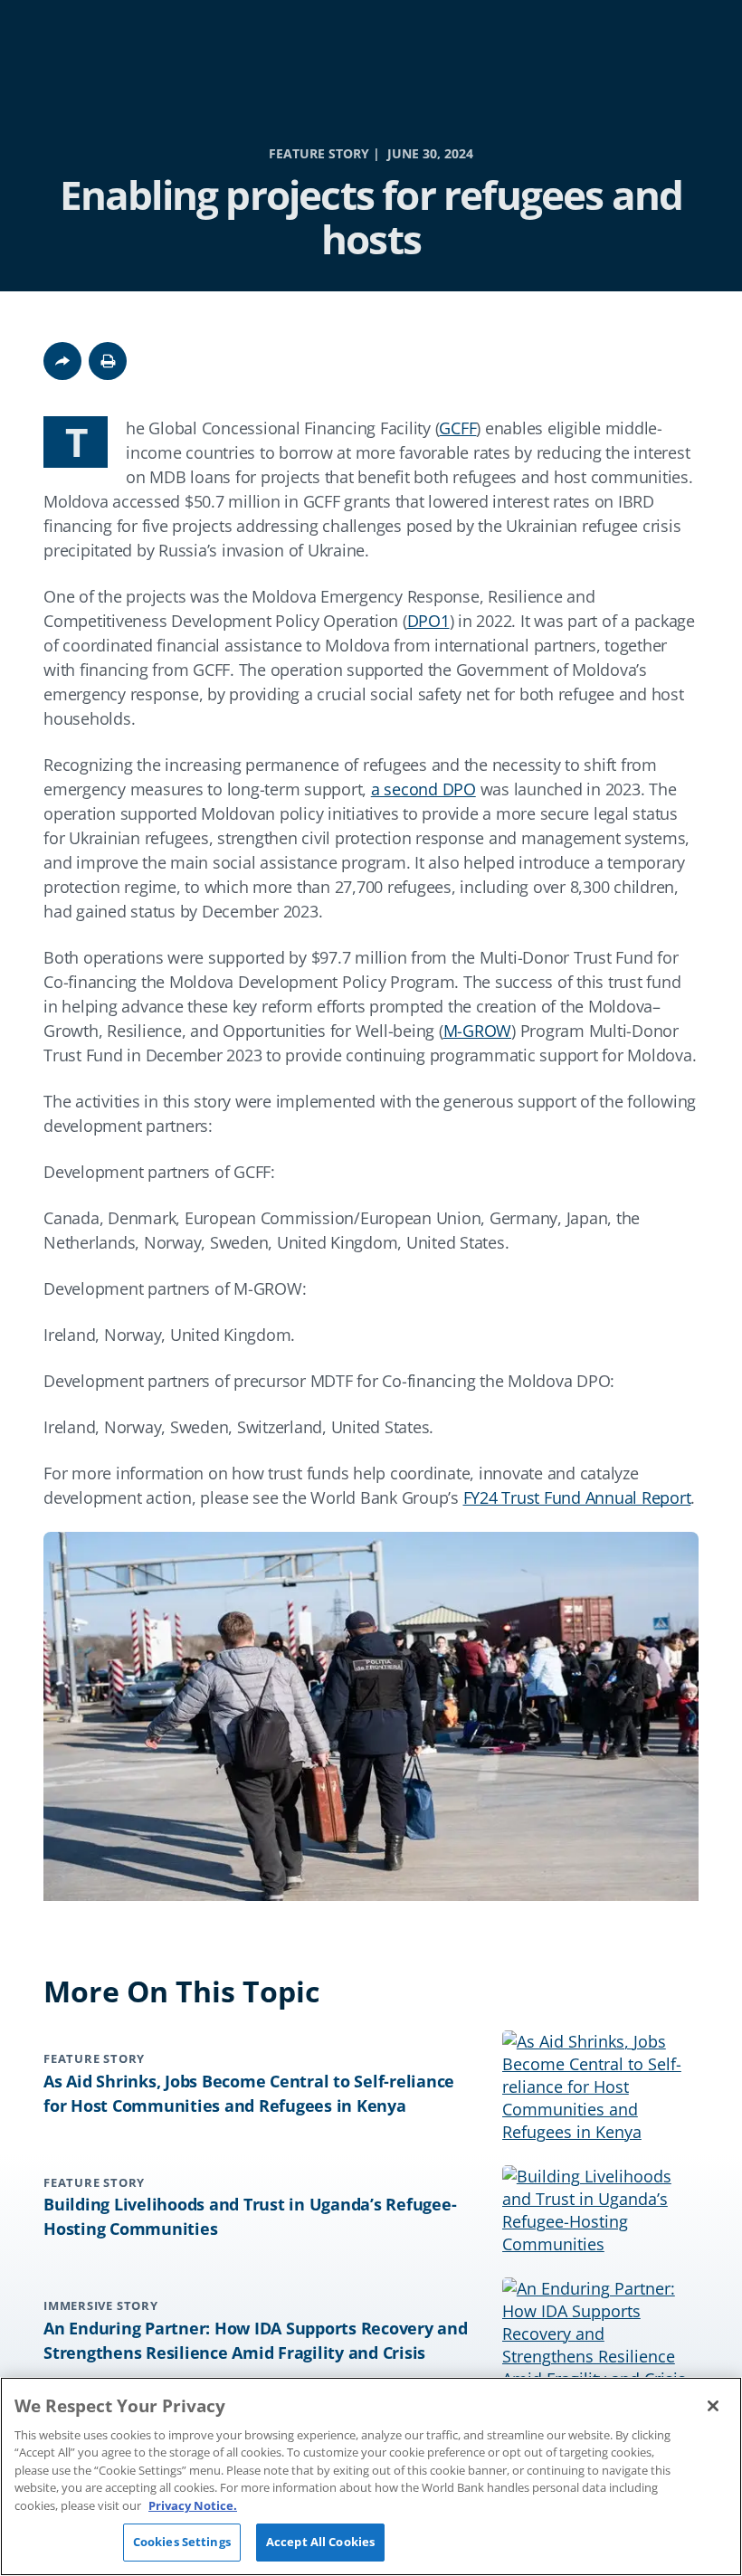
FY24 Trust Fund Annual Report (577, 1497)
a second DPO (423, 789)
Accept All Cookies (320, 2542)
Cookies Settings (182, 2542)
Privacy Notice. (193, 2505)
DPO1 (428, 621)
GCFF (457, 428)
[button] (108, 361)
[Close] (713, 2406)
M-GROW (478, 1031)
